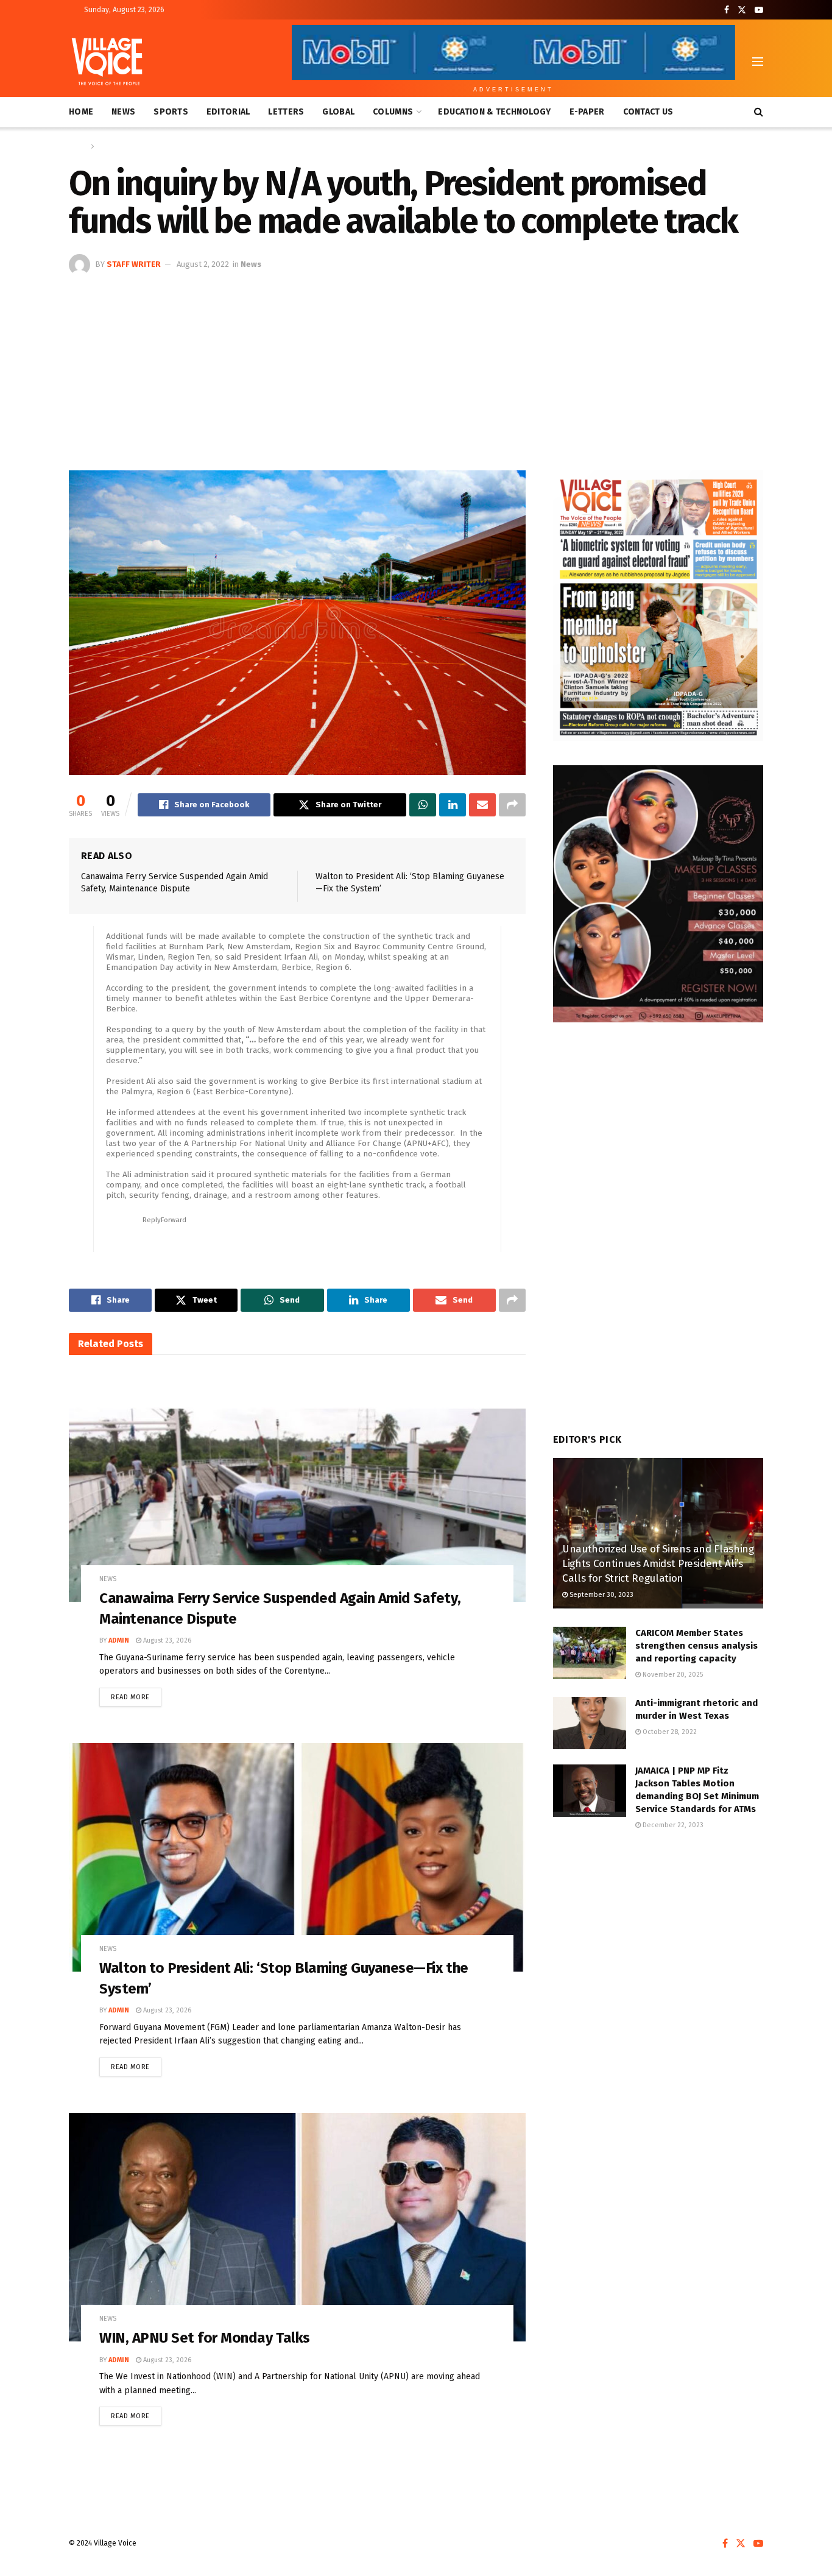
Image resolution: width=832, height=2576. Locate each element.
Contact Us (648, 112)
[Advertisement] (416, 367)
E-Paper (587, 112)
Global (338, 112)
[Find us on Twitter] (742, 10)
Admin (119, 1640)
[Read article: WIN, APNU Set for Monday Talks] (297, 2227)
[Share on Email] (482, 805)
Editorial (228, 112)
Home (81, 112)
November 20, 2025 (672, 1675)
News (123, 112)
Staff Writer (134, 264)
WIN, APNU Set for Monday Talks (205, 2338)
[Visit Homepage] (107, 62)
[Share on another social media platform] (512, 805)
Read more (136, 1694)
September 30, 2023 (601, 1595)
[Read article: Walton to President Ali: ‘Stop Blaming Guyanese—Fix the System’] (297, 1857)
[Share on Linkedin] (453, 805)
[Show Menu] (758, 62)
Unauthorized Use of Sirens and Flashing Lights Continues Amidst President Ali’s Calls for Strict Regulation (658, 1564)
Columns (393, 112)
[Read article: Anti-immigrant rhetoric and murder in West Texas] (590, 1723)
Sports (171, 112)
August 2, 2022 (203, 264)
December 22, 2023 (672, 1825)
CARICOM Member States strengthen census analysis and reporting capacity (696, 1646)
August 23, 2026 (166, 1640)
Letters (286, 112)
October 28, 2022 (669, 1732)
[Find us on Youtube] (759, 10)
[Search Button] (759, 112)
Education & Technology (494, 112)
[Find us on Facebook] (727, 10)
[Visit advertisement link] (658, 606)
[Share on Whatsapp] (423, 805)
